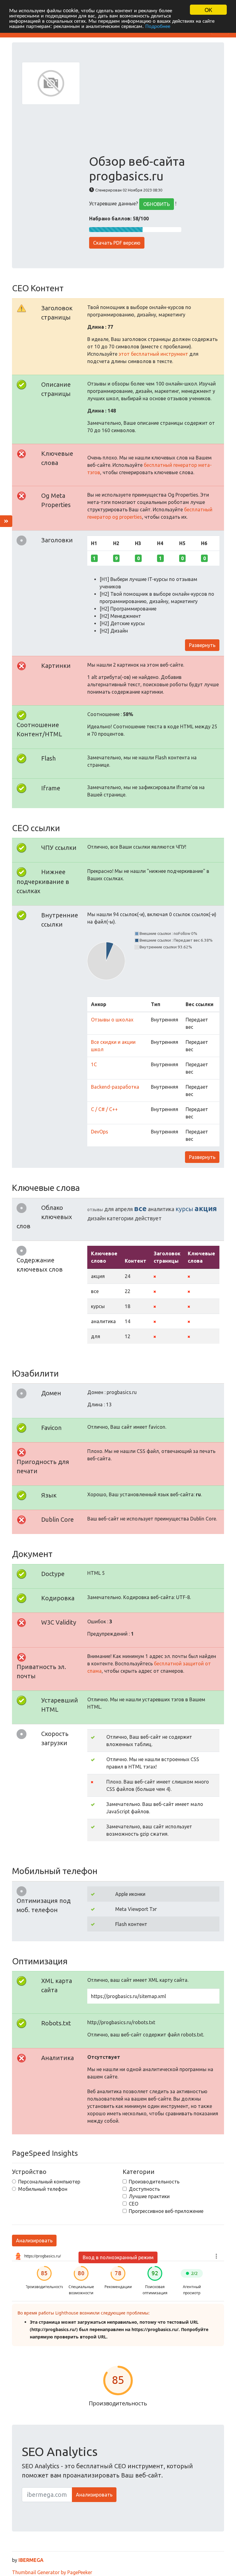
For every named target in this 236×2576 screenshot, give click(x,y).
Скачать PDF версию (117, 243)
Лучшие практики (149, 2196)
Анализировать (34, 2241)
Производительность (154, 2182)
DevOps (100, 1132)
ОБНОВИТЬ (157, 204)
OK (208, 10)
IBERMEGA (31, 2560)
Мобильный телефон (43, 2189)
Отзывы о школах (112, 1020)
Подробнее (158, 26)
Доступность (144, 2189)
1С (94, 1064)
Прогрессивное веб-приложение (166, 2211)
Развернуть (202, 645)
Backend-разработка (115, 1087)
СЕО (134, 2204)
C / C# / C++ (104, 1109)
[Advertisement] (152, 108)
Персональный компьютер (49, 2182)
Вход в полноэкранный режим (118, 2257)
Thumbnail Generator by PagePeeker (52, 2572)
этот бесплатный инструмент (153, 354)
